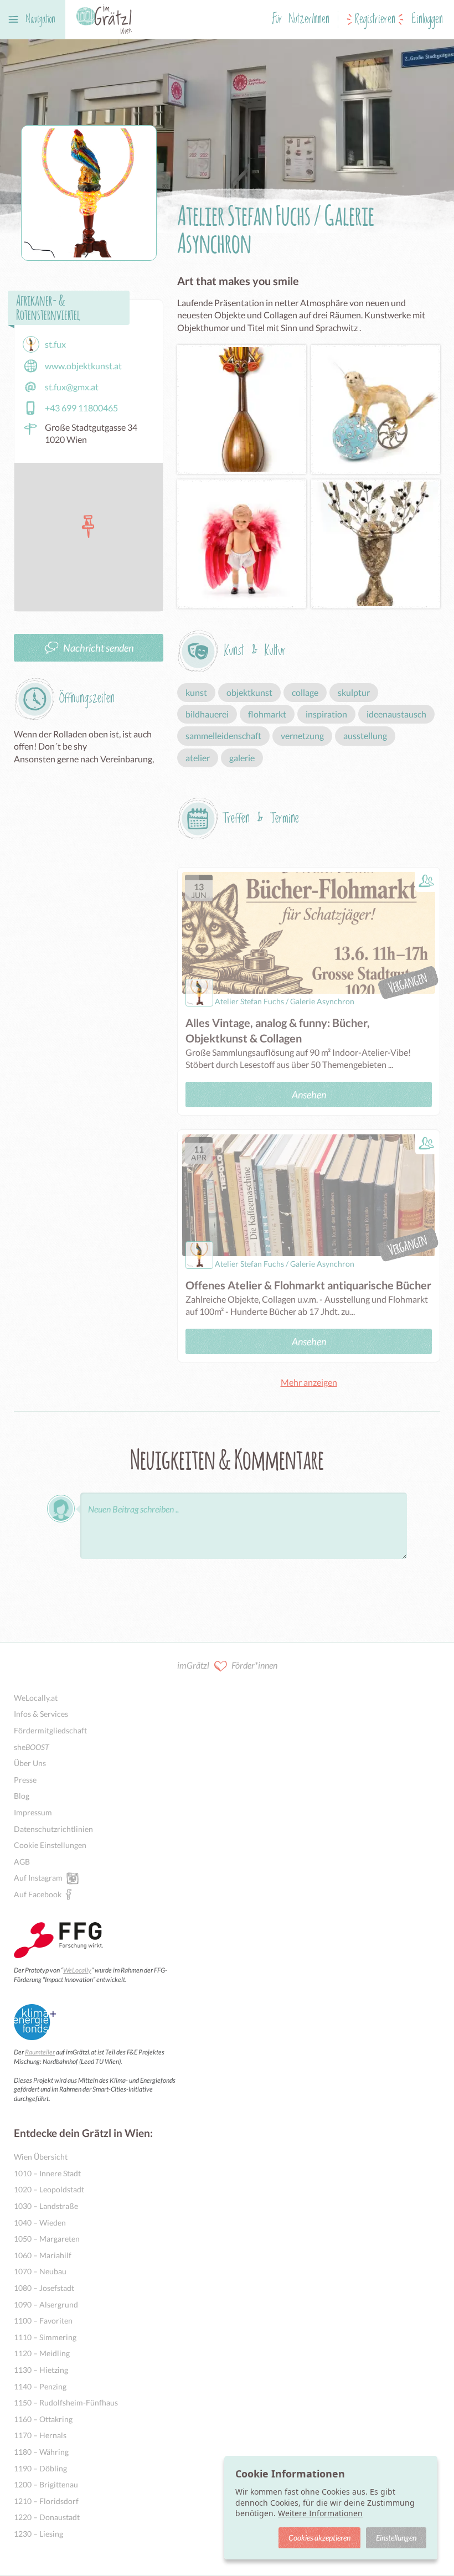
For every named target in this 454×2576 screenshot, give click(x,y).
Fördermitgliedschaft (50, 1730)
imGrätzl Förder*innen (227, 1665)
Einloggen (427, 20)
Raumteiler (40, 2052)
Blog (22, 1796)
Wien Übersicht (41, 2157)
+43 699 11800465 (81, 408)
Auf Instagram (38, 1878)
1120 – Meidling (42, 2353)
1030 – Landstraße (46, 2206)
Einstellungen (396, 2538)
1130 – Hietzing (41, 2370)
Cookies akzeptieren (319, 2538)
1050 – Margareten (47, 2239)
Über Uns (30, 1763)
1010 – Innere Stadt (47, 2173)
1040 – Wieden (40, 2223)
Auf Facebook (38, 1894)
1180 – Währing (41, 2452)
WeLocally (77, 1970)
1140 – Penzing (40, 2386)
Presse (25, 1780)
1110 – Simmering (45, 2337)
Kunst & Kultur (255, 651)
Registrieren (375, 20)
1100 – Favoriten (43, 2321)
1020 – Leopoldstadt (49, 2189)
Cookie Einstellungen (50, 1845)
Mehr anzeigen (309, 1382)
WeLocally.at (36, 1698)
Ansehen (309, 1095)
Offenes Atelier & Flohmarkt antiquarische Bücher (308, 1285)
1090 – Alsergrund (46, 2304)
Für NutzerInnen (301, 20)
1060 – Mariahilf (43, 2255)
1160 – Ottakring (43, 2419)
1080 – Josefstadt (44, 2288)
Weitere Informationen (320, 2513)
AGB (22, 1862)
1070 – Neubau (40, 2271)
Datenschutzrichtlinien (53, 1829)
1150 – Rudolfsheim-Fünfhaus (66, 2402)
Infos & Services (41, 1714)
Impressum (33, 1812)
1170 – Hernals (40, 2435)
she (32, 1747)
